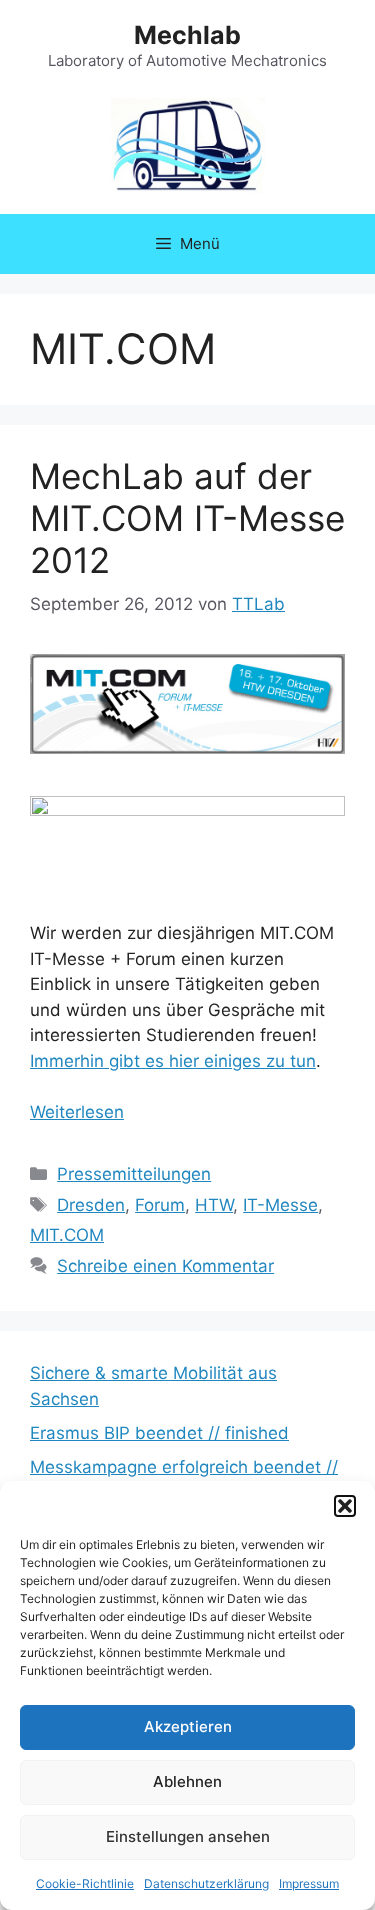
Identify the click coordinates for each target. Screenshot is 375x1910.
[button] (345, 1506)
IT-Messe (280, 1205)
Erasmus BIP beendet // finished (159, 1433)
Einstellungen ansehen (188, 1836)
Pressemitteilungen (134, 1174)
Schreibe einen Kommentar (165, 1266)
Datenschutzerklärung (206, 1883)
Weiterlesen (77, 1112)
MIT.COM (67, 1235)
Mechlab (187, 35)
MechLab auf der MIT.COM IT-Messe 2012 (187, 518)
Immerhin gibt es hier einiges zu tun (173, 1061)
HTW (214, 1205)
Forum (160, 1205)
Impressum (309, 1883)
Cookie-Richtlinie (85, 1883)
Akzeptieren (188, 1726)
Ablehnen (187, 1781)
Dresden (91, 1205)
